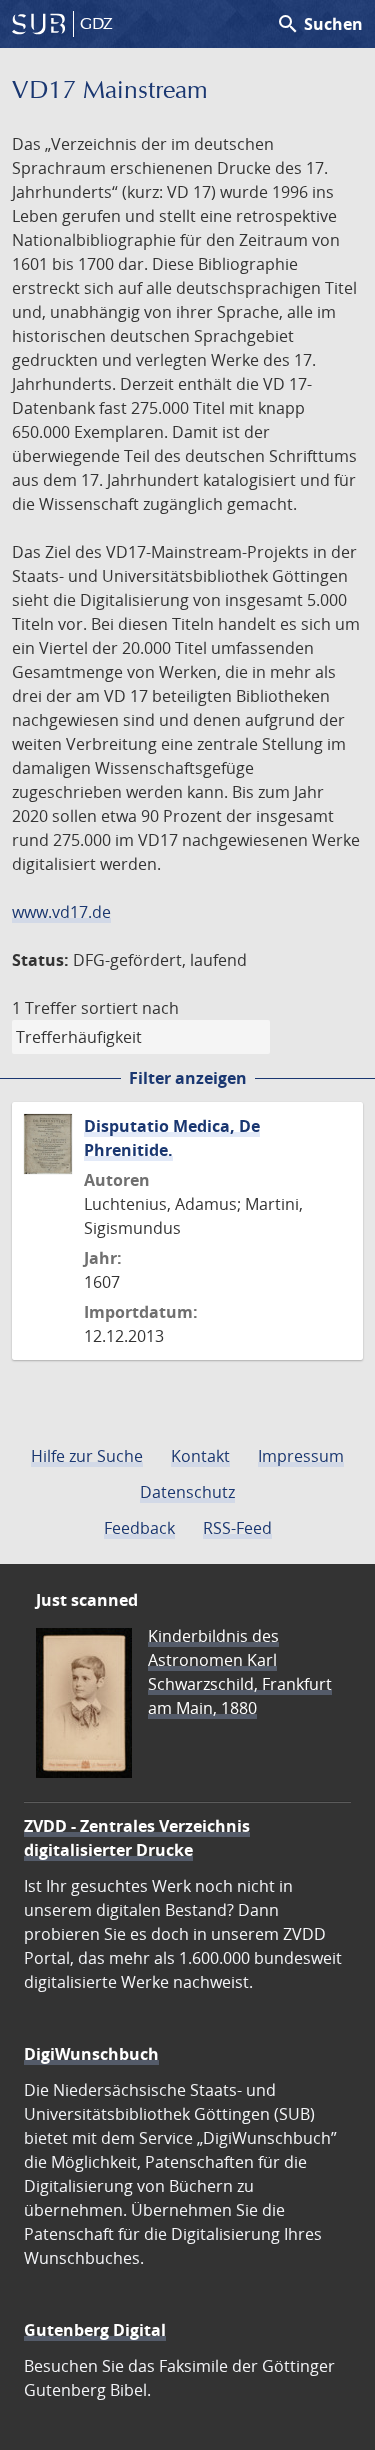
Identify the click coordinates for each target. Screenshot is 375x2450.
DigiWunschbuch (91, 2054)
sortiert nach (130, 1008)
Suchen (319, 24)
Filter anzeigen (188, 1078)
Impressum (301, 1456)
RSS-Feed (237, 1528)
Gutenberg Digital (95, 2330)
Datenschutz (187, 1492)
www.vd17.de (61, 912)
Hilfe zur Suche (87, 1456)
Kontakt (200, 1456)
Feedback (139, 1528)
